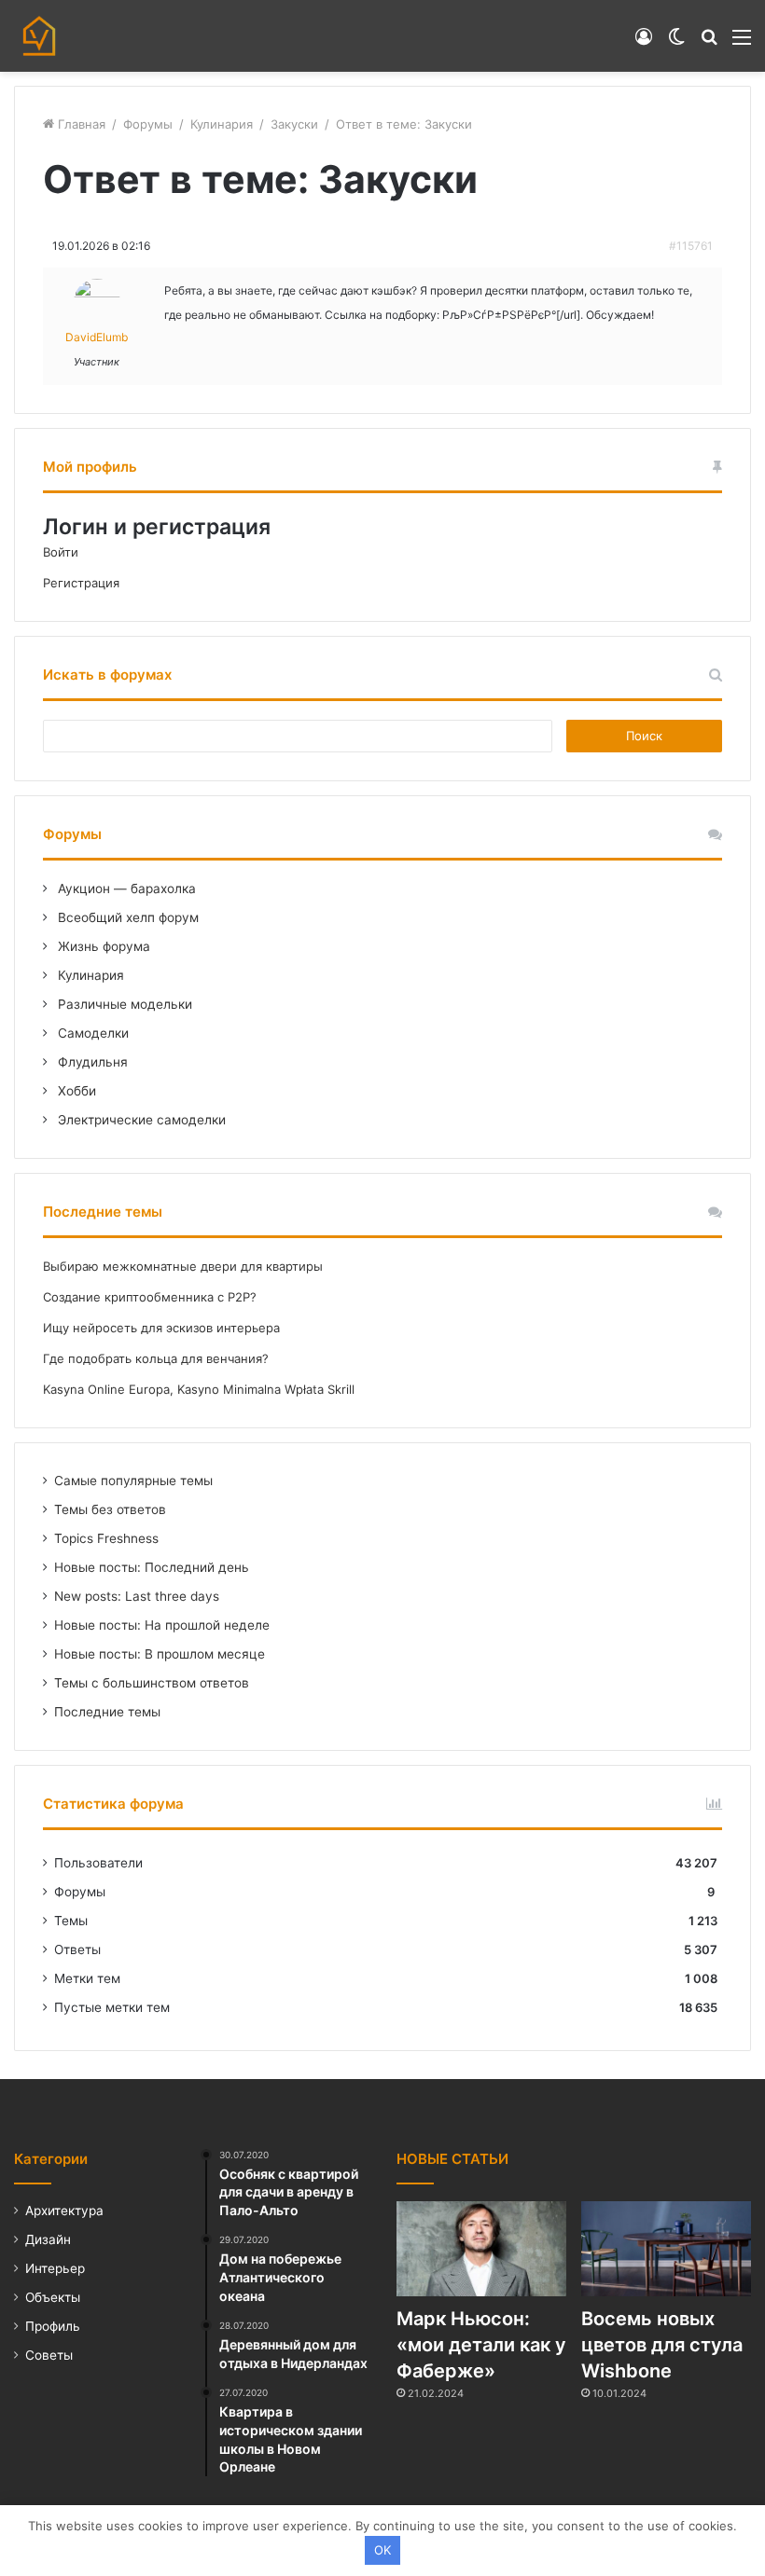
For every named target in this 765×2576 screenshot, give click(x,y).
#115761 (691, 246)
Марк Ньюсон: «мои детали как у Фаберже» (481, 2345)
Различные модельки (123, 1004)
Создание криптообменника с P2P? (150, 1297)
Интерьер (55, 2268)
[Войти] (644, 43)
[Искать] (709, 43)
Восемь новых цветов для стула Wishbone (662, 2345)
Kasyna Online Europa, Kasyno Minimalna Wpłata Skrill (199, 1389)
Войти (61, 552)
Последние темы (107, 1712)
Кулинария (222, 124)
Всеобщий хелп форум (126, 917)
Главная (80, 124)
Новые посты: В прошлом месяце (160, 1654)
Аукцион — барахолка (125, 889)
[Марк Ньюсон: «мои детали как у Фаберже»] (481, 2249)
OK (382, 2550)
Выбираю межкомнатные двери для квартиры (183, 1266)
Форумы (148, 124)
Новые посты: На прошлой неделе (162, 1625)
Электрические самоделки (140, 1120)
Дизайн (48, 2239)
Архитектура (64, 2211)
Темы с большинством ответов (152, 1683)
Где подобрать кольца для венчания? (156, 1358)
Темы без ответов (110, 1509)
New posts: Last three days (137, 1596)
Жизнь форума (102, 946)
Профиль (53, 2326)
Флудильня (91, 1062)
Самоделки (91, 1033)
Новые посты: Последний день (152, 1567)
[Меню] (742, 43)
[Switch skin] (676, 43)
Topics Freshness (106, 1538)
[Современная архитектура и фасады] (39, 36)
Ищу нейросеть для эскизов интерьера (161, 1328)
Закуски (294, 124)
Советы (49, 2355)
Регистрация (81, 583)
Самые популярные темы (133, 1481)
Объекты (53, 2297)
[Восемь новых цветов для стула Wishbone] (666, 2249)
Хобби (75, 1091)
